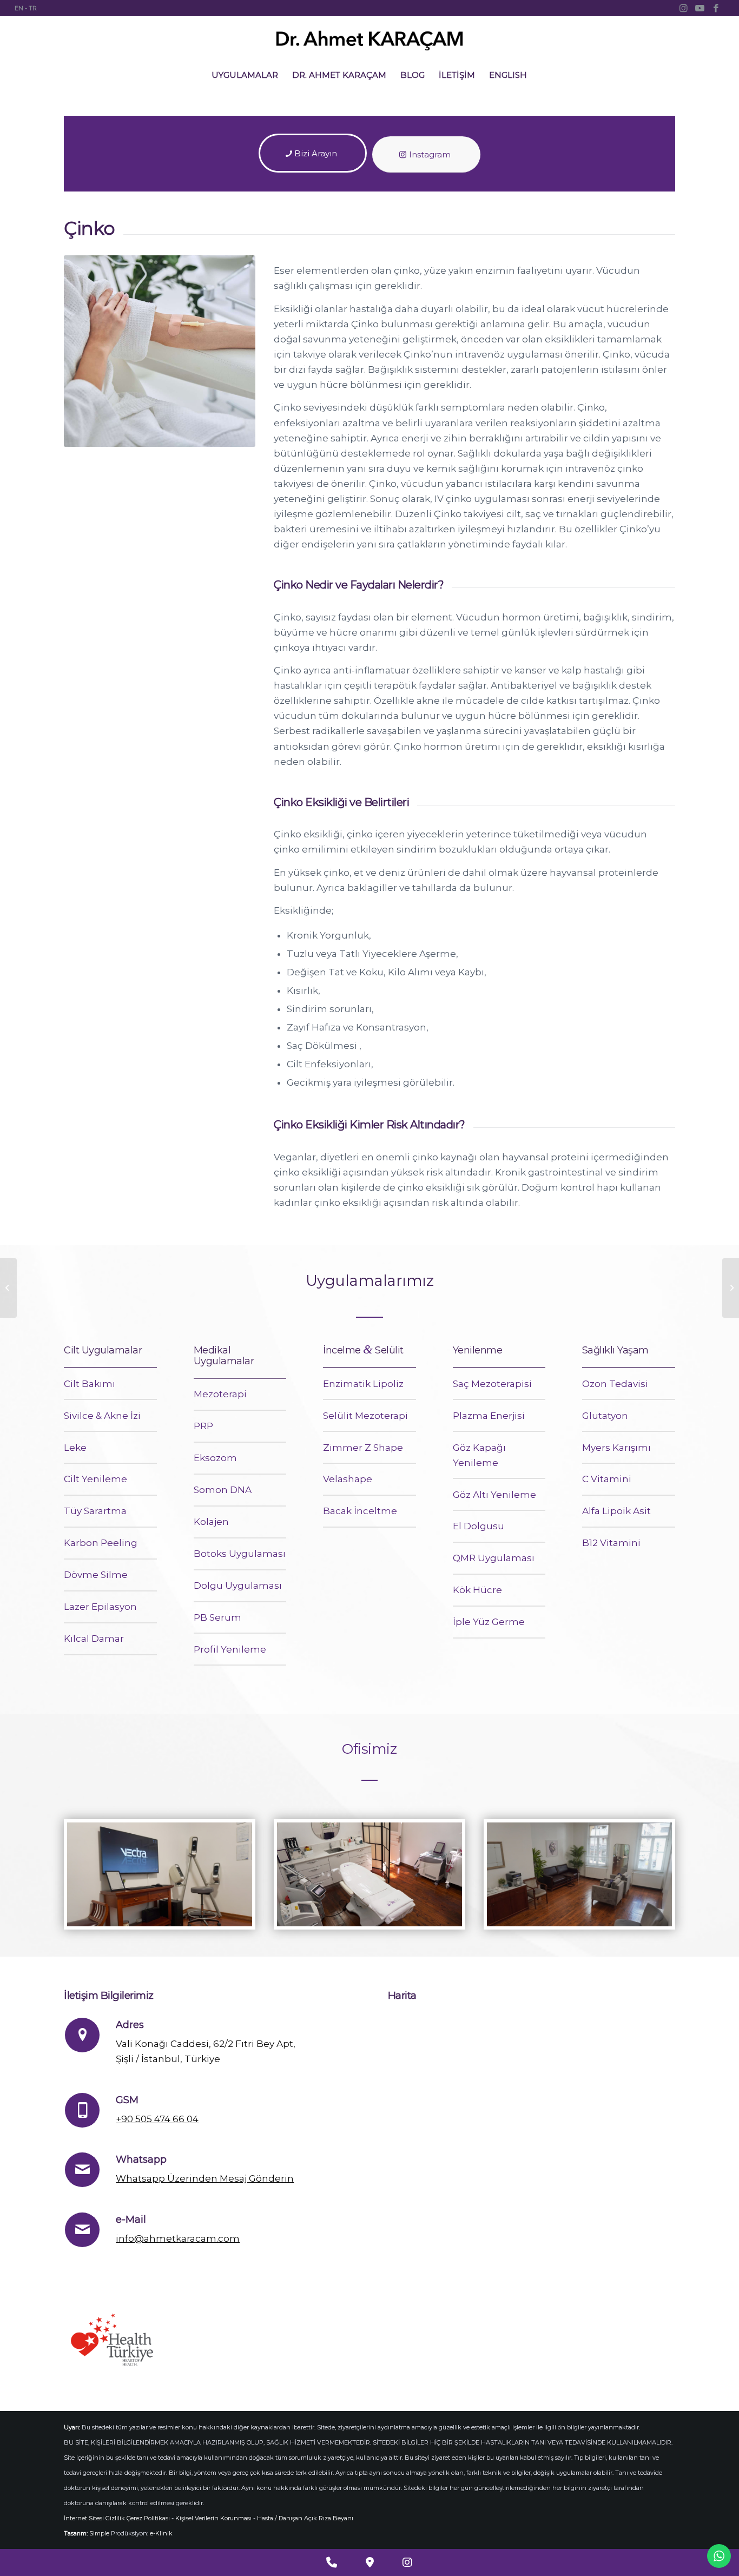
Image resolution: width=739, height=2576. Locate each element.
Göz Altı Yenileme (494, 1495)
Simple (99, 2533)
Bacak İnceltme (360, 1511)
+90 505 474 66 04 (157, 2119)
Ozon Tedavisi (615, 1384)
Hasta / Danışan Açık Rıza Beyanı (305, 2518)
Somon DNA (223, 1490)
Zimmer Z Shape (363, 1448)
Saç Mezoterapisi (492, 1384)
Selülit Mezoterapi (365, 1416)
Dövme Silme (96, 1575)
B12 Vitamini (611, 1543)
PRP (203, 1426)
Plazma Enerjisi (489, 1416)
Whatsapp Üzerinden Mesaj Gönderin (205, 2178)
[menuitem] (245, 75)
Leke (75, 1448)
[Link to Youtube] (700, 8)
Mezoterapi (220, 1394)
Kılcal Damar (94, 1639)
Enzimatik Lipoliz (363, 1384)
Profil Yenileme (230, 1649)
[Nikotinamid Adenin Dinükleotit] (8, 1288)
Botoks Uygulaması (240, 1554)
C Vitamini (607, 1479)
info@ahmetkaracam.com (178, 2238)
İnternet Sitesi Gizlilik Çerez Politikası (117, 2518)
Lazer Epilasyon (100, 1607)
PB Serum (217, 1617)
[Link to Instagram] (684, 8)
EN (19, 8)
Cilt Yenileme (95, 1479)
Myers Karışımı (616, 1448)
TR (33, 8)
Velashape (348, 1479)
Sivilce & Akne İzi (102, 1416)
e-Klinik (161, 2533)
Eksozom (215, 1458)
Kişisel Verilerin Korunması (213, 2518)
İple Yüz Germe (489, 1622)
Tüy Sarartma (95, 1511)
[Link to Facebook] (716, 8)
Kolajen (211, 1522)
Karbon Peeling (101, 1543)
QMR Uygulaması (494, 1558)
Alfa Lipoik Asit (616, 1511)
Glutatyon (605, 1416)
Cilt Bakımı (90, 1384)
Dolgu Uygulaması (238, 1586)
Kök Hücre (477, 1590)
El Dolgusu (479, 1526)
